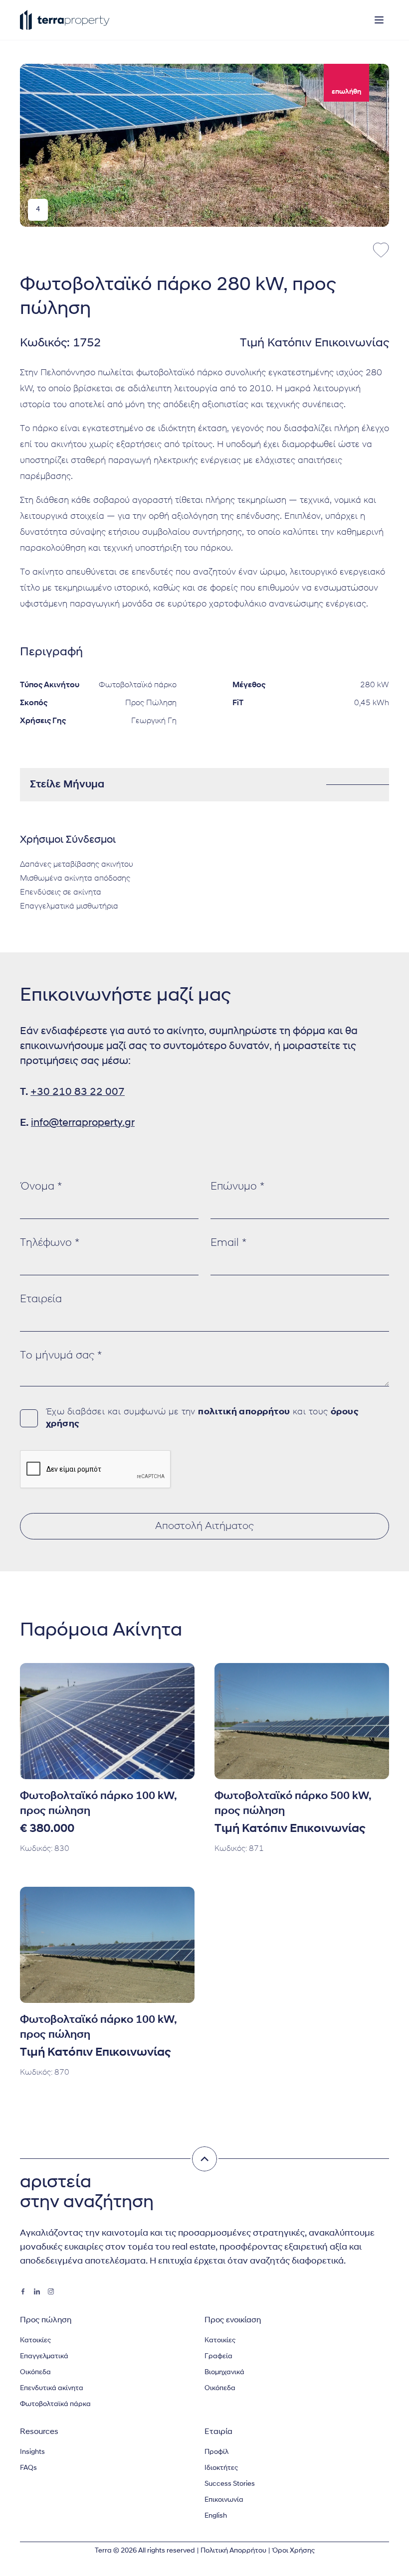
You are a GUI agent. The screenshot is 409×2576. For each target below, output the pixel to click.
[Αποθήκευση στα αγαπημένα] (381, 250)
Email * (228, 1243)
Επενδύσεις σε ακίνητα (61, 893)
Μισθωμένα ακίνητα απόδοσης (75, 879)
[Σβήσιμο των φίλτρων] (204, 2159)
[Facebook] (23, 2291)
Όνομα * (41, 1187)
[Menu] (379, 20)
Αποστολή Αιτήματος (204, 1526)
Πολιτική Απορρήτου (233, 2551)
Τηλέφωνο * (50, 1243)
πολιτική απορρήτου (244, 1412)
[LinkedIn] (37, 2291)
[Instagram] (51, 2291)
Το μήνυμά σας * (61, 1356)
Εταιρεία (41, 1299)
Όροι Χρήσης (293, 2551)
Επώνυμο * (237, 1187)
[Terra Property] (65, 20)
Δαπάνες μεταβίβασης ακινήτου (77, 865)
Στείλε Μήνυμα (67, 785)
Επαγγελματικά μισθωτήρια (69, 907)
